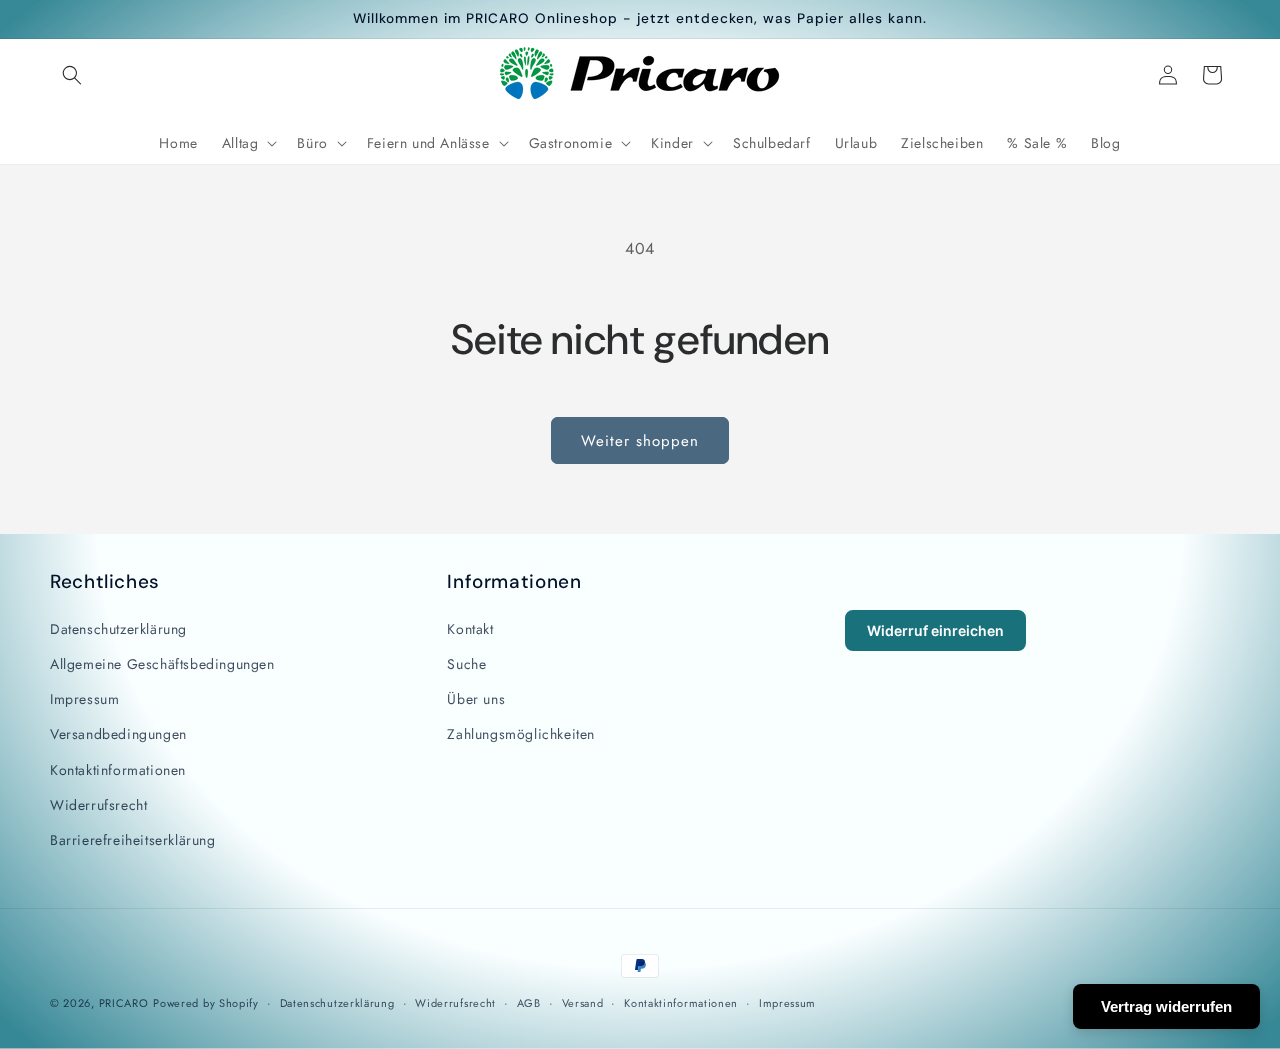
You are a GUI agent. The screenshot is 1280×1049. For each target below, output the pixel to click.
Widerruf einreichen (935, 630)
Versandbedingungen (118, 734)
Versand (583, 1003)
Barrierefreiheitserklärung (133, 840)
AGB (529, 1003)
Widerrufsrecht (98, 805)
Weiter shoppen (640, 441)
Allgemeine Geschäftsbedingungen (162, 664)
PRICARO (124, 1003)
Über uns (476, 699)
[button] (72, 75)
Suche (466, 664)
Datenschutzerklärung (118, 629)
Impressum (84, 699)
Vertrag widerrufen (1166, 1006)
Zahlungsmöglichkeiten (521, 734)
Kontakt (470, 629)
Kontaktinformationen (118, 770)
